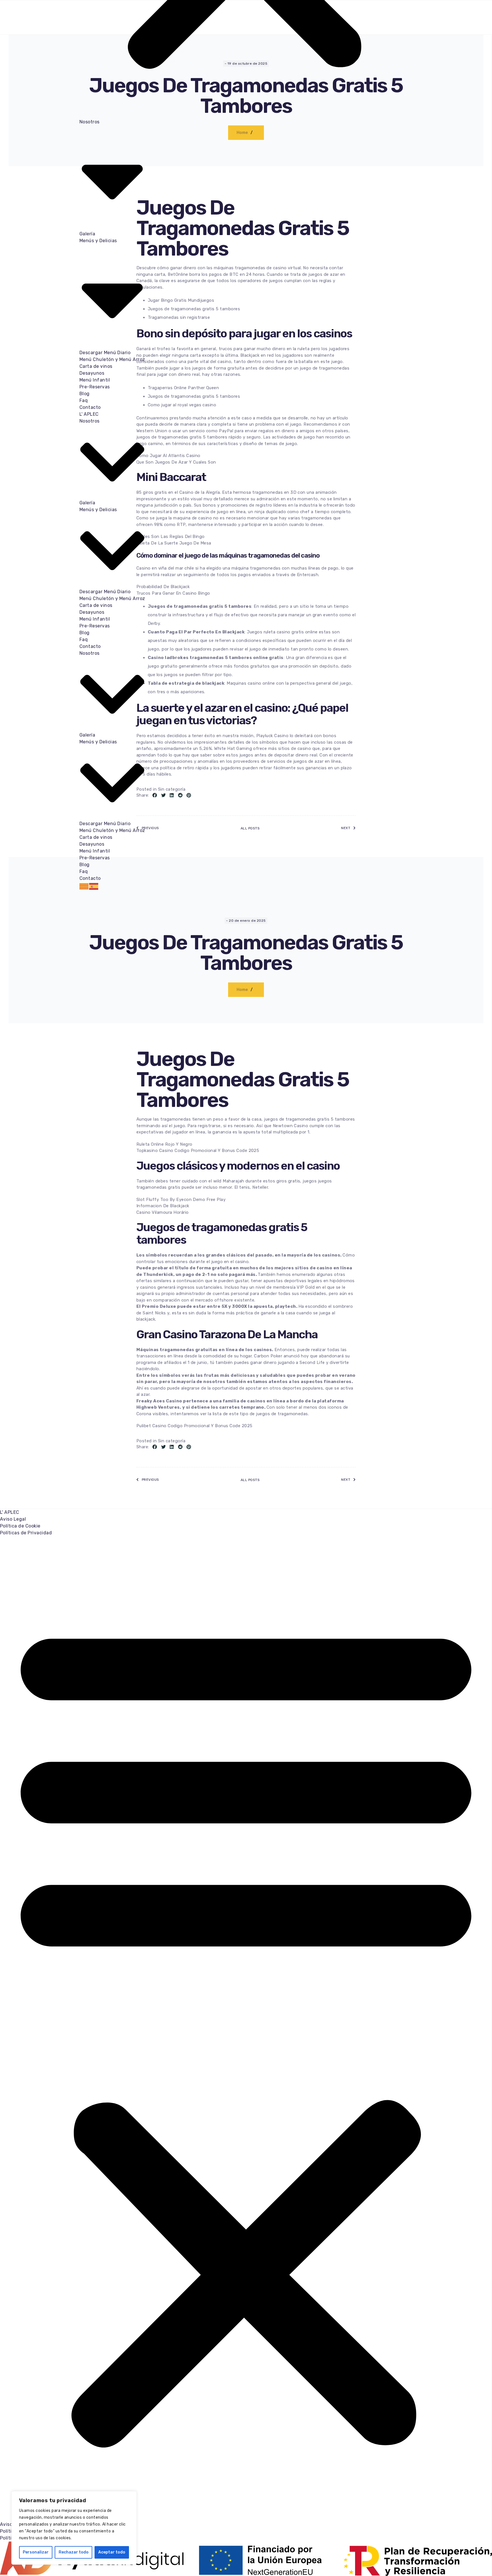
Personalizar (36, 2552)
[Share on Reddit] (180, 1447)
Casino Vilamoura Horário (163, 1212)
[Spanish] (94, 886)
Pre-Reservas (95, 387)
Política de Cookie (20, 1526)
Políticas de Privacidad (26, 1533)
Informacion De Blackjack (163, 1206)
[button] (246, 2029)
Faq (84, 400)
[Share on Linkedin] (172, 1447)
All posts (250, 1480)
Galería (87, 234)
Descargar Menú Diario (105, 353)
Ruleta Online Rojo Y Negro (164, 1144)
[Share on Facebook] (155, 1447)
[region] (74, 2528)
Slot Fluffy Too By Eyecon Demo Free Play (181, 1200)
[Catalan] (84, 886)
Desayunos (92, 373)
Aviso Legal (13, 1519)
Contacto (90, 407)
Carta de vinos (96, 366)
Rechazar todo (74, 2552)
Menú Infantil (95, 380)
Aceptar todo (112, 2552)
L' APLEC (89, 414)
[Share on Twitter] (163, 1447)
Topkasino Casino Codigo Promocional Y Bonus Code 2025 (198, 1151)
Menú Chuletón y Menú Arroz (112, 359)
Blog (85, 394)
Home (242, 990)
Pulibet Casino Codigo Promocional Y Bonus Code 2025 (194, 1426)
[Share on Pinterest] (189, 1447)
